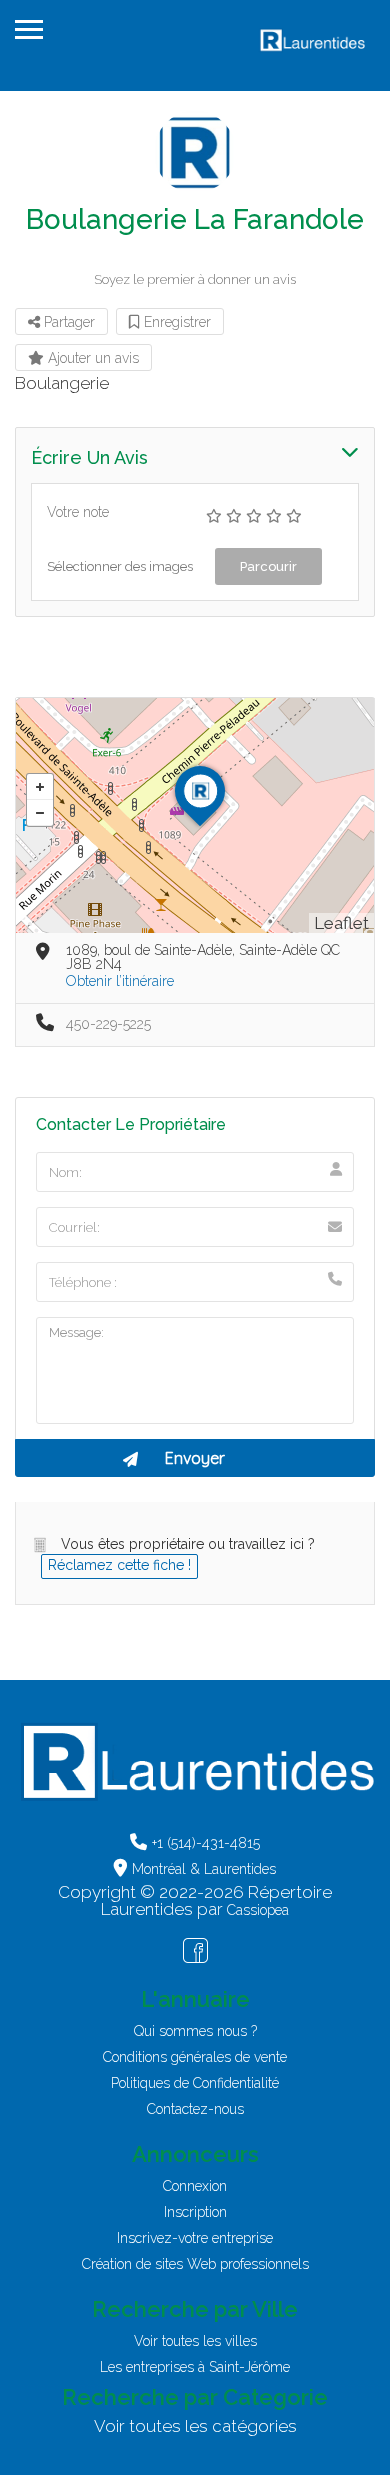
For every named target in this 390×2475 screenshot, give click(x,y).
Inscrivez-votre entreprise (195, 2238)
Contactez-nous (195, 2109)
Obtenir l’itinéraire (120, 981)
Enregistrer (175, 322)
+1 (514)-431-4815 (206, 1843)
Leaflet (341, 923)
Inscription (195, 2212)
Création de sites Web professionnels (195, 2264)
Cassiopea (258, 1910)
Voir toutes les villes (195, 2341)
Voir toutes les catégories (195, 2426)
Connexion (195, 2186)
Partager (67, 322)
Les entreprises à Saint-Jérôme (195, 2367)
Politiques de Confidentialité (195, 2083)
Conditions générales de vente (195, 2057)
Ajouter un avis (91, 358)
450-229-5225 (108, 1024)
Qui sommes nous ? (195, 2031)
